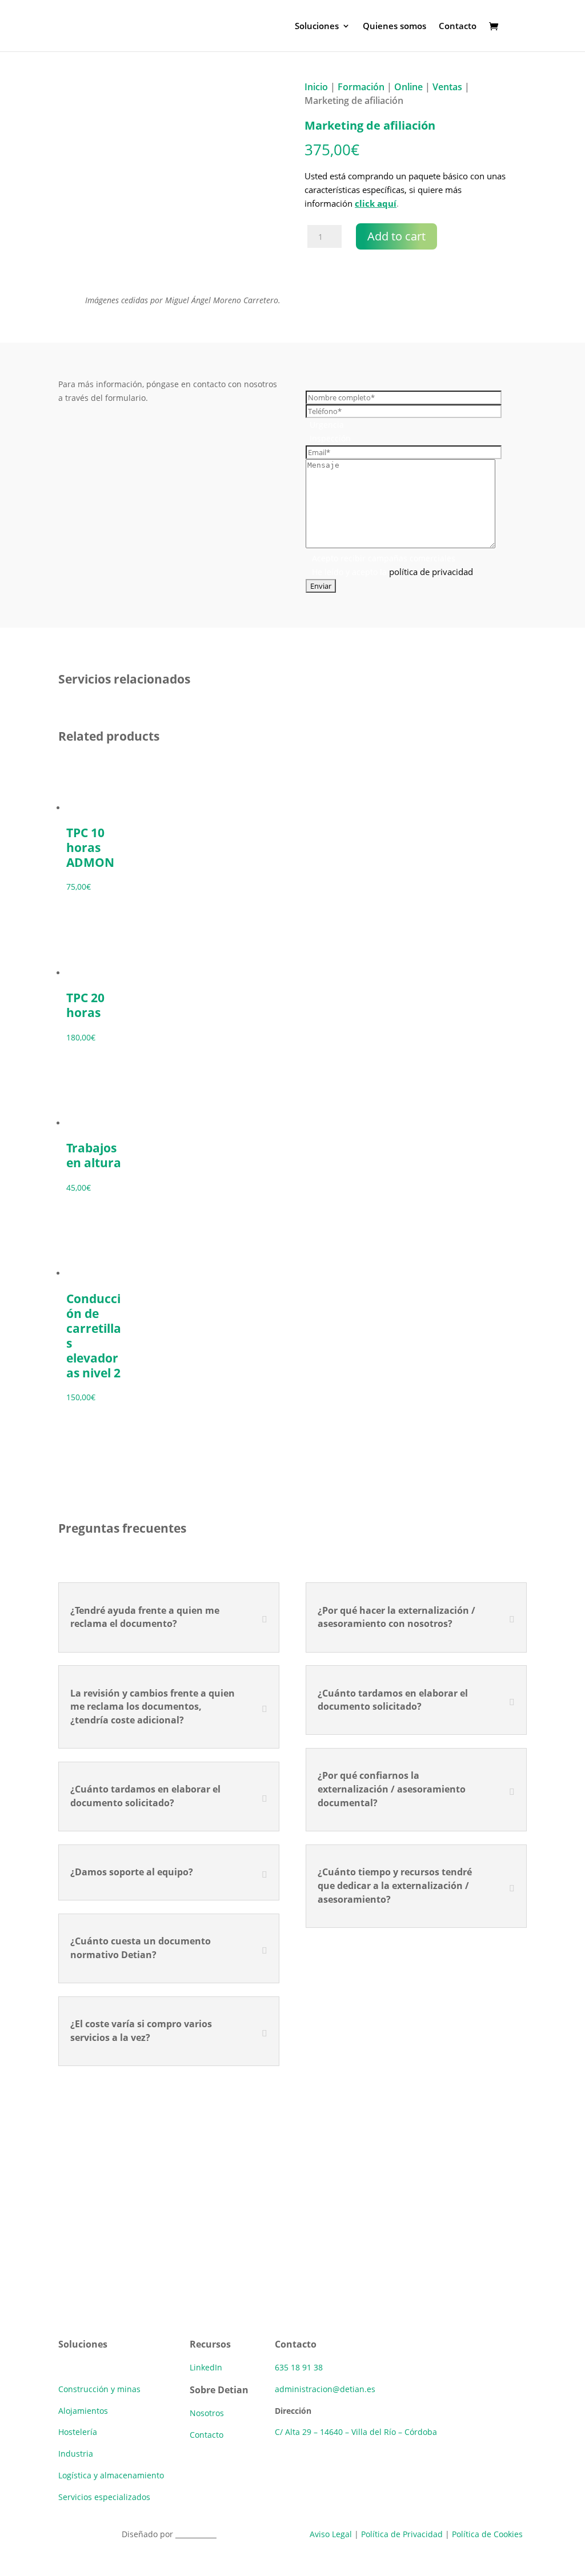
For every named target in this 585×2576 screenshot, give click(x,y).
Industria (76, 2454)
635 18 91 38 (299, 2367)
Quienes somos (394, 27)
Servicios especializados (104, 2497)
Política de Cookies (487, 2534)
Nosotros (207, 2413)
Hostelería (78, 2432)
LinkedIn (206, 2367)
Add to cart (396, 236)
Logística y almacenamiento (111, 2475)
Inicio (316, 87)
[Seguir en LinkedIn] (67, 2315)
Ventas (447, 87)
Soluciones (317, 27)
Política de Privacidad (402, 2534)
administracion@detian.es (325, 2389)
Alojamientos (83, 2411)
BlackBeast (196, 2534)
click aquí (376, 203)
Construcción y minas (99, 2389)
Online (408, 87)
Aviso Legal (331, 2534)
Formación (361, 87)
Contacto (458, 27)
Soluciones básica (92, 2367)
